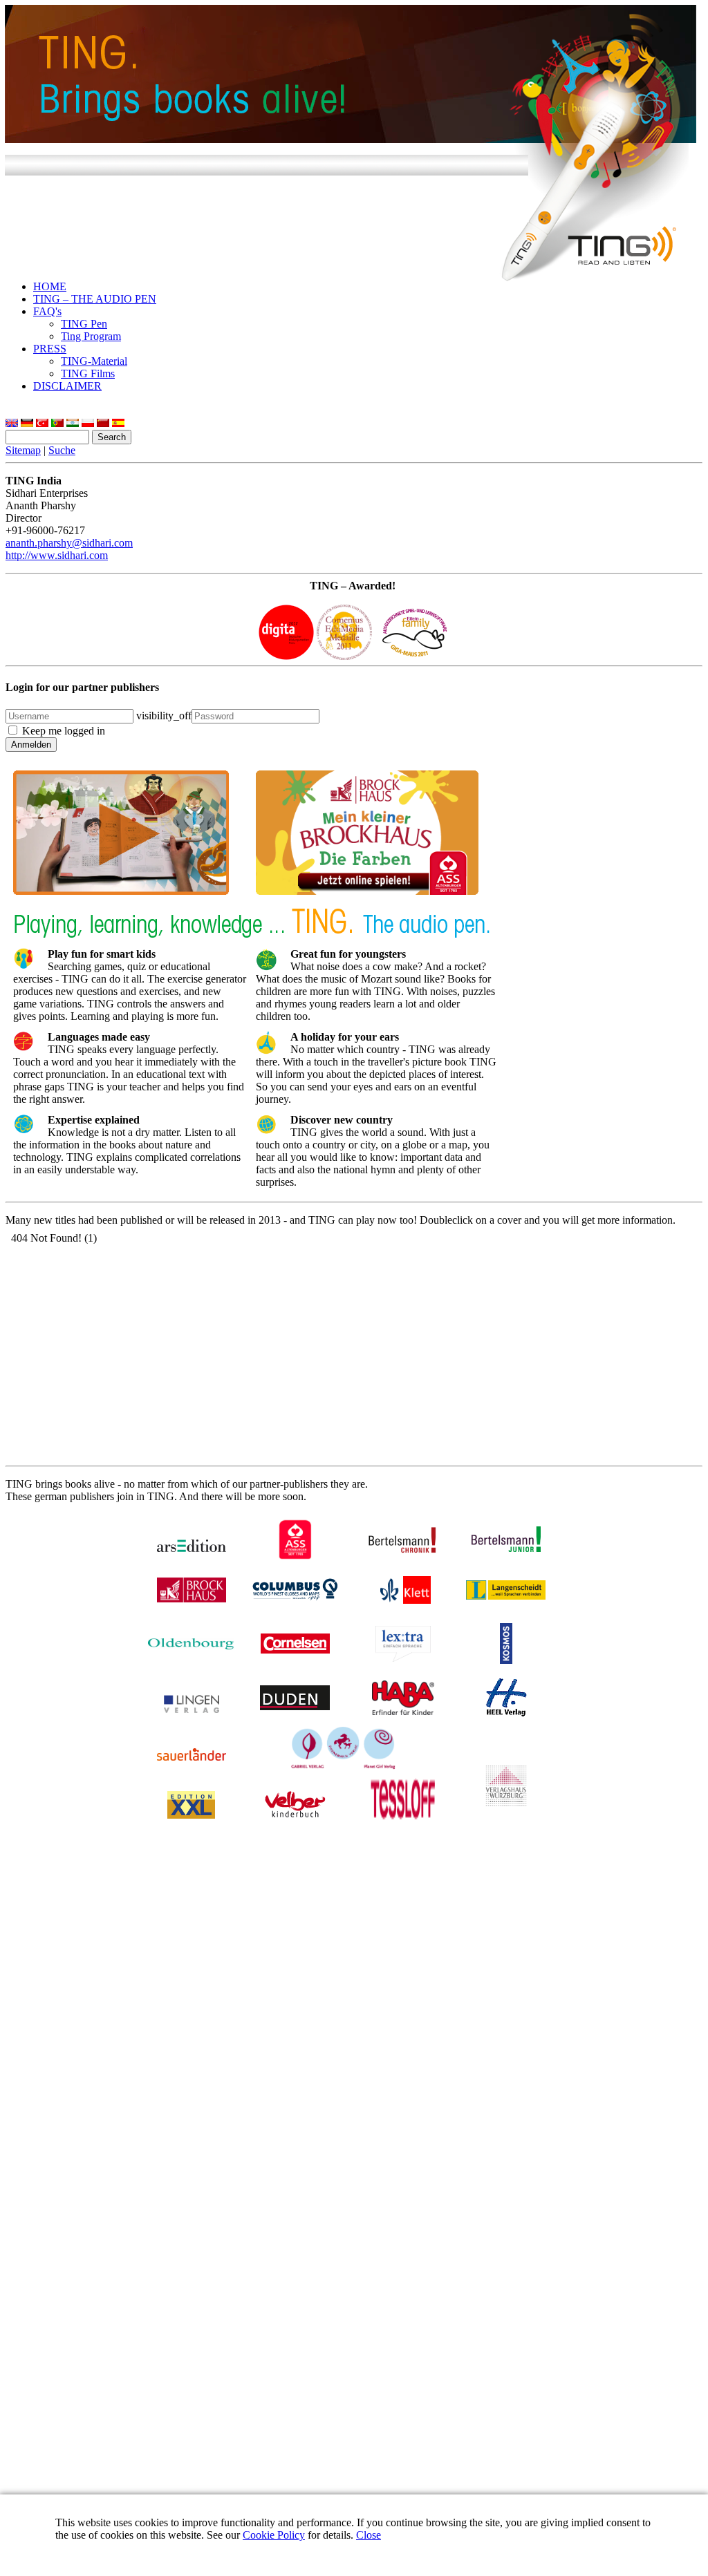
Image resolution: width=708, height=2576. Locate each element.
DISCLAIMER (67, 386)
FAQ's (47, 311)
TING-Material (94, 361)
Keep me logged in (64, 731)
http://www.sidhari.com (57, 555)
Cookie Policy (274, 2535)
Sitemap (23, 450)
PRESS (50, 349)
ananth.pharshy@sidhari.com (69, 543)
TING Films (88, 373)
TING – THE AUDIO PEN (95, 299)
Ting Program (91, 336)
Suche (62, 450)
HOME (50, 286)
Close (369, 2535)
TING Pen (84, 324)
